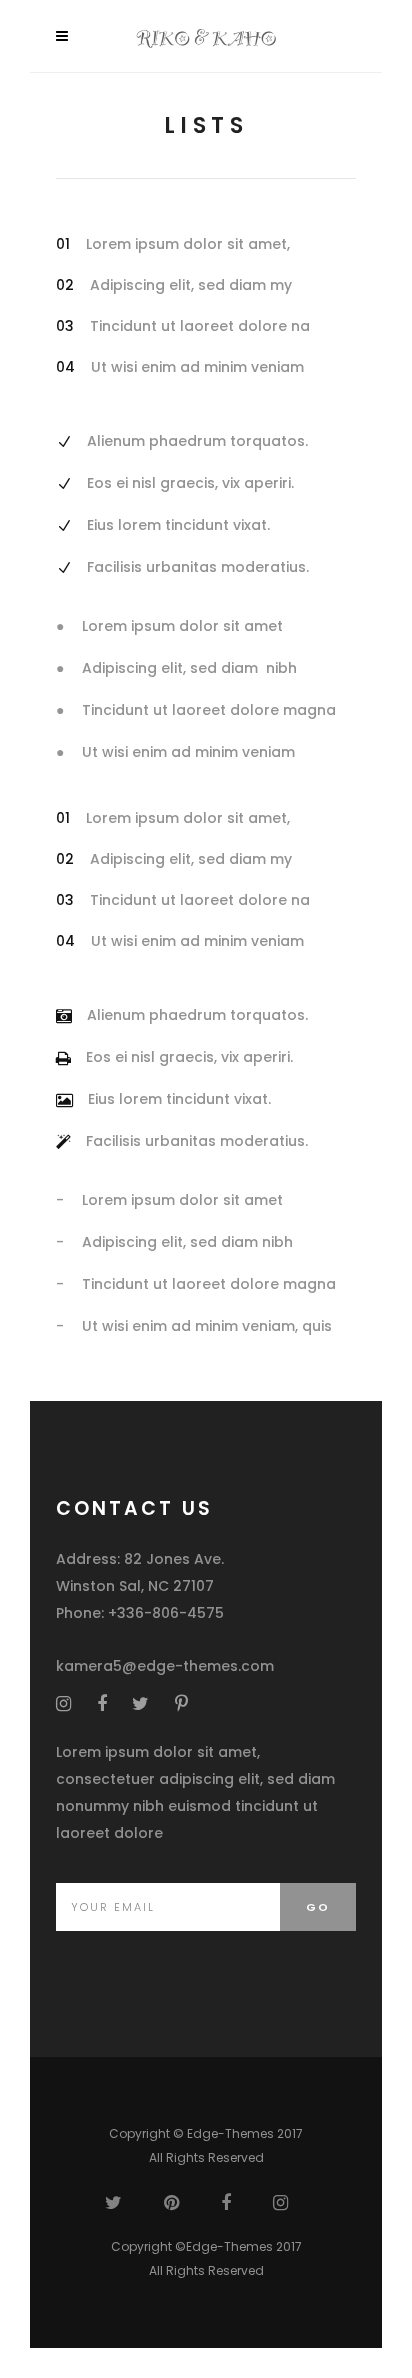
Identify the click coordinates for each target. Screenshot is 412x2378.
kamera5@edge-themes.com (165, 1666)
